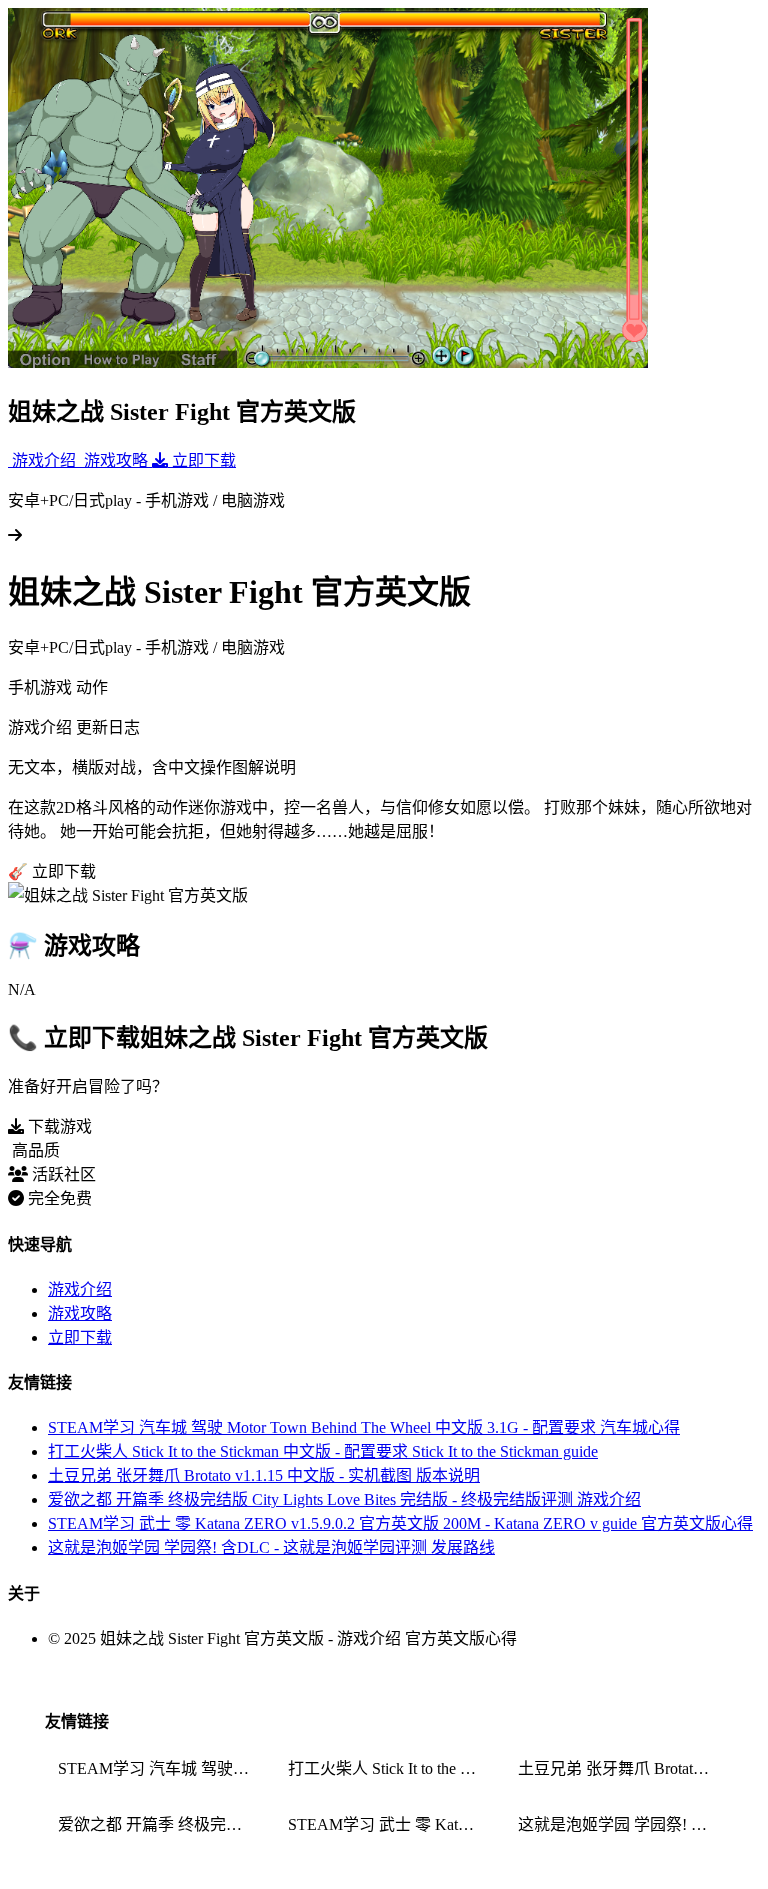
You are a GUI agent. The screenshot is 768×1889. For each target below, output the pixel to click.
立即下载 (80, 1337)
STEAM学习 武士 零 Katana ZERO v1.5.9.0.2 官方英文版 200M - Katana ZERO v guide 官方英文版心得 (400, 1523)
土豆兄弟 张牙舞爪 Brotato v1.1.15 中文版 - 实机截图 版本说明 (264, 1475)
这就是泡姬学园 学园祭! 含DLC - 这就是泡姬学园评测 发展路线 (271, 1547)
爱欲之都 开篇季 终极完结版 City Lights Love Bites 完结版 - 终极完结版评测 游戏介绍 (344, 1499)
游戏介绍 (80, 1289)
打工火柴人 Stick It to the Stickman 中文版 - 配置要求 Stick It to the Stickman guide (323, 1451)
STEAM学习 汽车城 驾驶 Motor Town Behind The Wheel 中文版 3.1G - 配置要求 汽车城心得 (364, 1427)
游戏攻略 (80, 1313)
